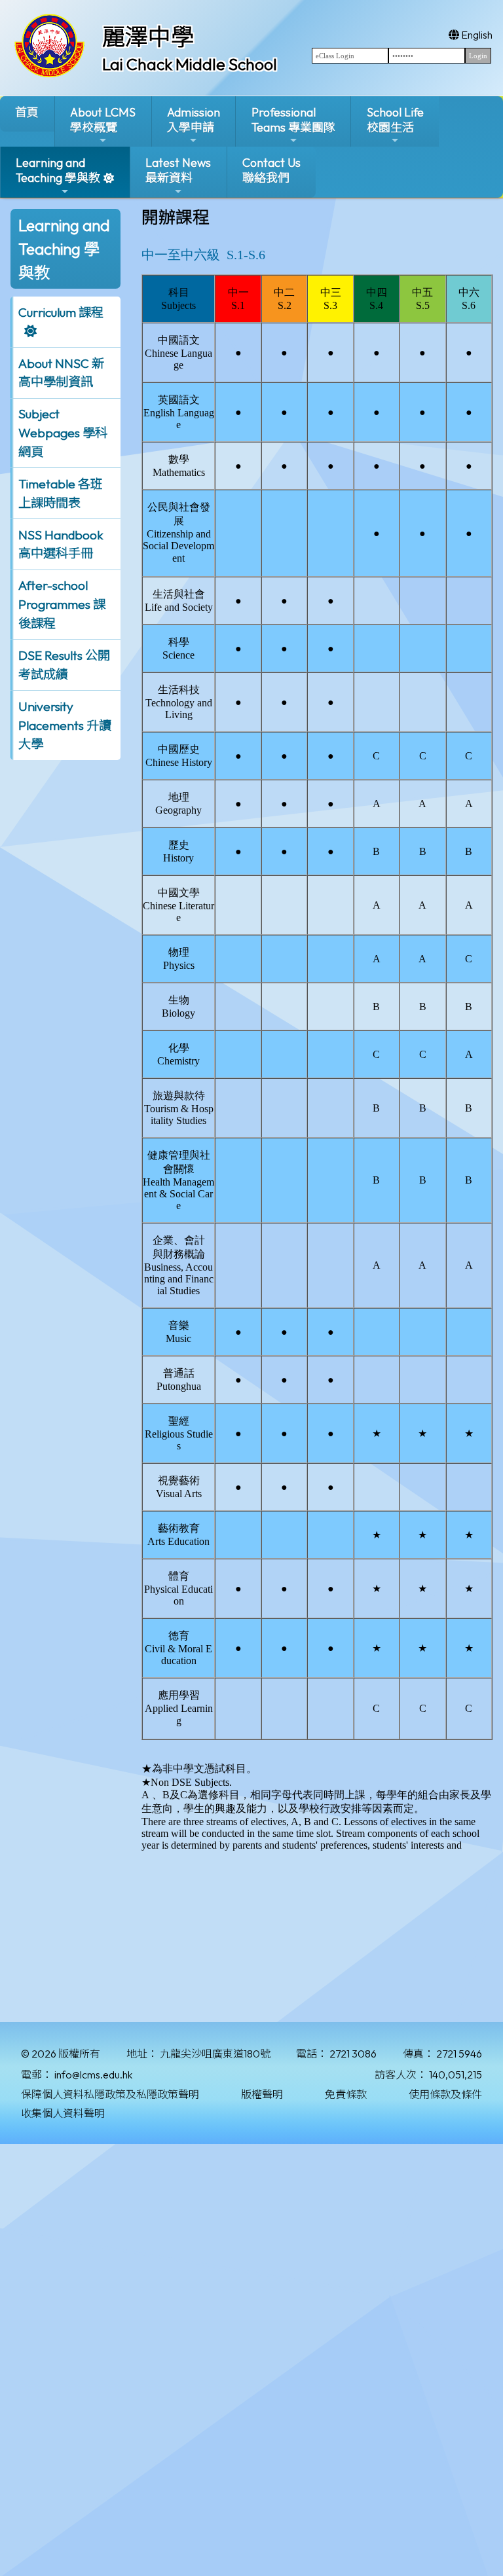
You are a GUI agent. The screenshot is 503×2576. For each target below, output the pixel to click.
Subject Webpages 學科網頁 (63, 433)
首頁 (27, 112)
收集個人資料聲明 (63, 2113)
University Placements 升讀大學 (65, 725)
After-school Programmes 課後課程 (62, 604)
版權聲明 (262, 2094)
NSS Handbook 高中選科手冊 (61, 544)
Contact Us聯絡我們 (271, 170)
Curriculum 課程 (61, 312)
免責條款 (346, 2094)
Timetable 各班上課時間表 (61, 493)
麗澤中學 (148, 37)
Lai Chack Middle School (190, 64)
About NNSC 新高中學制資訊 (61, 373)
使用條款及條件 (445, 2094)
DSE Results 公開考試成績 (64, 665)
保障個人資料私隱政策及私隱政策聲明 (110, 2094)
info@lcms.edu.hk (93, 2075)
